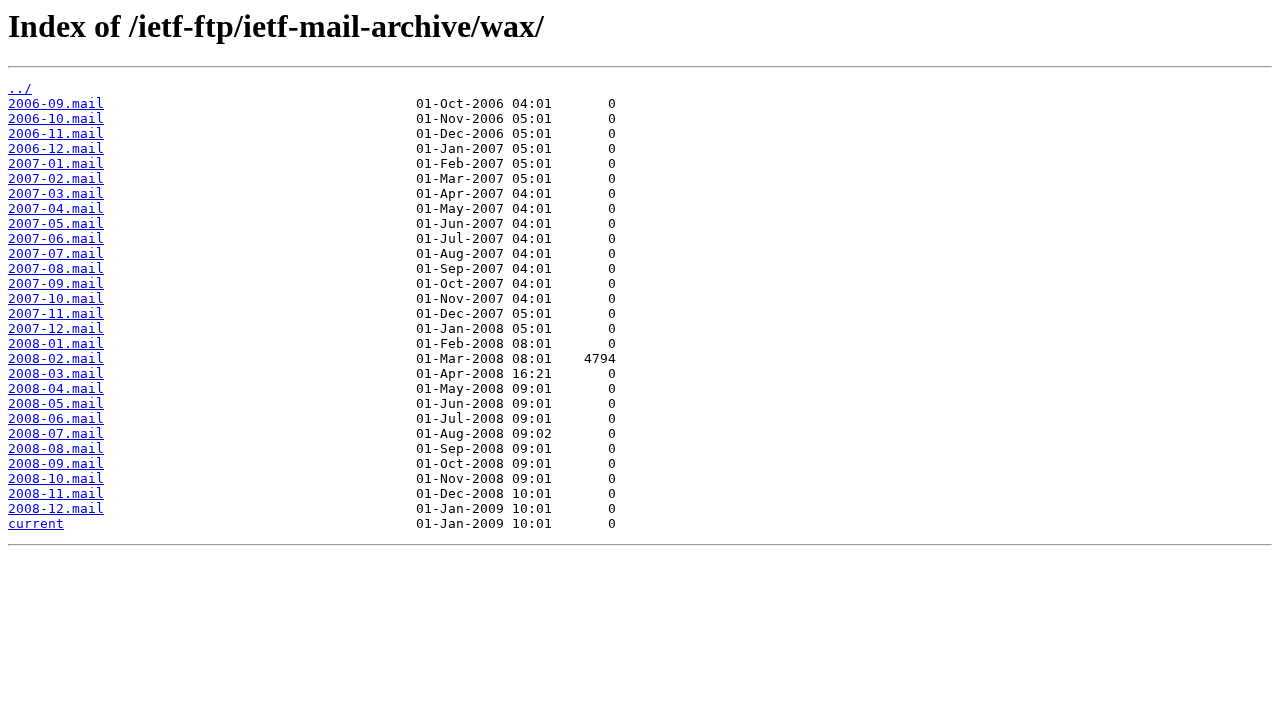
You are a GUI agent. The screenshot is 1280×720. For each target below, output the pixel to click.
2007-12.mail (56, 328)
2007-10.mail (56, 298)
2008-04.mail (56, 388)
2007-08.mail (56, 268)
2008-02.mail (56, 358)
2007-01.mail (56, 163)
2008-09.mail (56, 463)
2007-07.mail (56, 253)
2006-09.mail (56, 103)
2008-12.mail (56, 508)
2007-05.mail (56, 223)
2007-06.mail (56, 238)
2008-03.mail (56, 373)
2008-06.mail (56, 418)
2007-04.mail (56, 208)
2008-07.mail (56, 433)
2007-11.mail (56, 313)
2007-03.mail (56, 193)
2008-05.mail (56, 403)
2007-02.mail (56, 178)
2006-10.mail (56, 118)
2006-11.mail (56, 133)
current (36, 523)
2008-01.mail (56, 343)
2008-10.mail (56, 478)
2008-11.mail (56, 493)
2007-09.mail (56, 283)
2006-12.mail (56, 148)
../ (20, 88)
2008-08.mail (56, 448)
